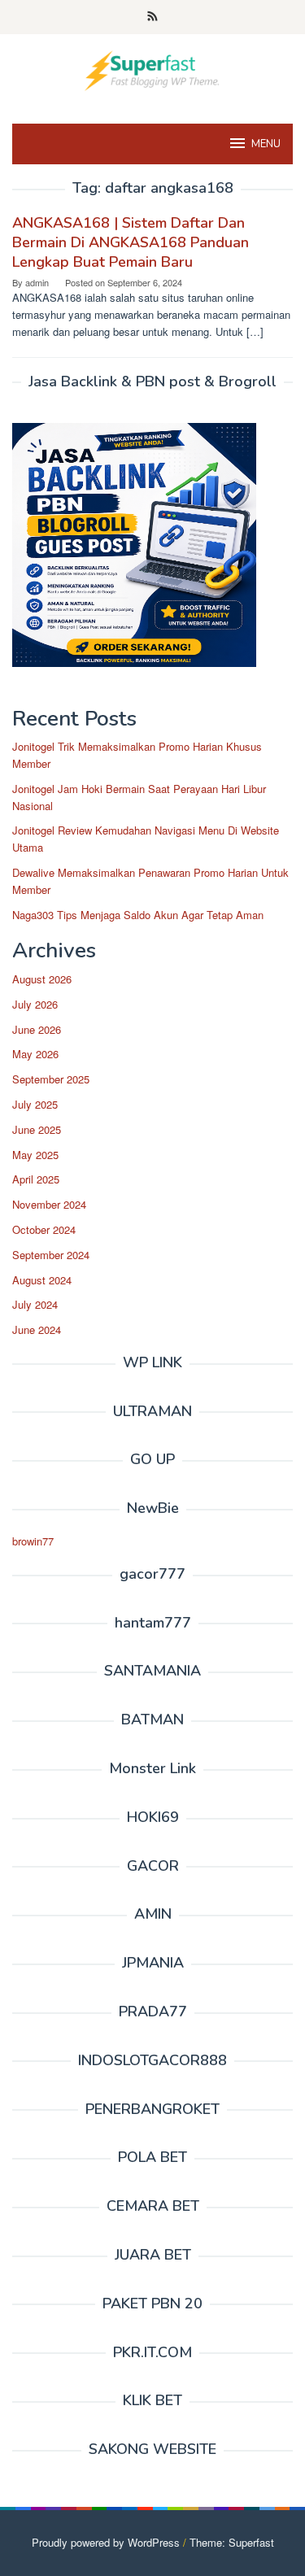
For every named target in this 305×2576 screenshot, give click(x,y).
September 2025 (51, 1079)
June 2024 (37, 1329)
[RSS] (152, 17)
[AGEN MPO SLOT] (152, 69)
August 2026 (42, 979)
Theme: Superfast (232, 2542)
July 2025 (35, 1104)
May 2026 (35, 1054)
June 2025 (37, 1129)
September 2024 (51, 1255)
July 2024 (35, 1304)
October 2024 (44, 1229)
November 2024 (49, 1204)
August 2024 (42, 1280)
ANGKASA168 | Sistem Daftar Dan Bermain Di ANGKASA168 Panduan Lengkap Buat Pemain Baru (131, 242)
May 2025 (35, 1155)
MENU (266, 144)
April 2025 (36, 1179)
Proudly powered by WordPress (106, 2542)
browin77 (33, 1541)
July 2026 (35, 1004)
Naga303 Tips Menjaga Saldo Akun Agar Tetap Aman (138, 915)
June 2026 (37, 1029)
